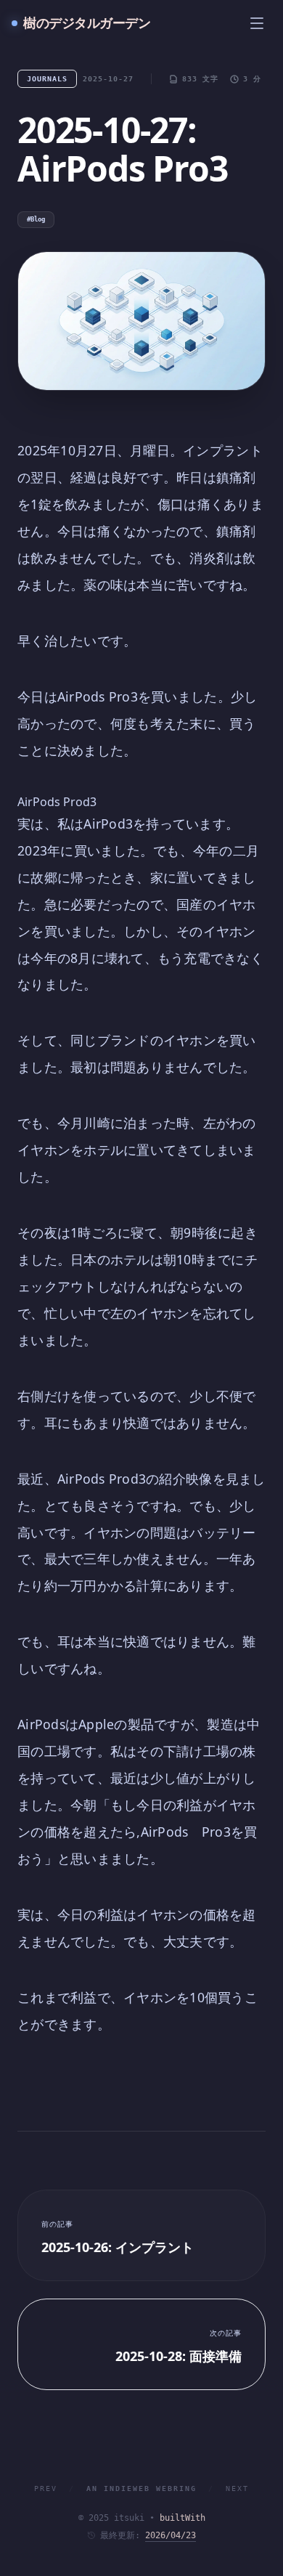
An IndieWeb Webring (141, 2488)
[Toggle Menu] (257, 23)
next (237, 2488)
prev (46, 2488)
